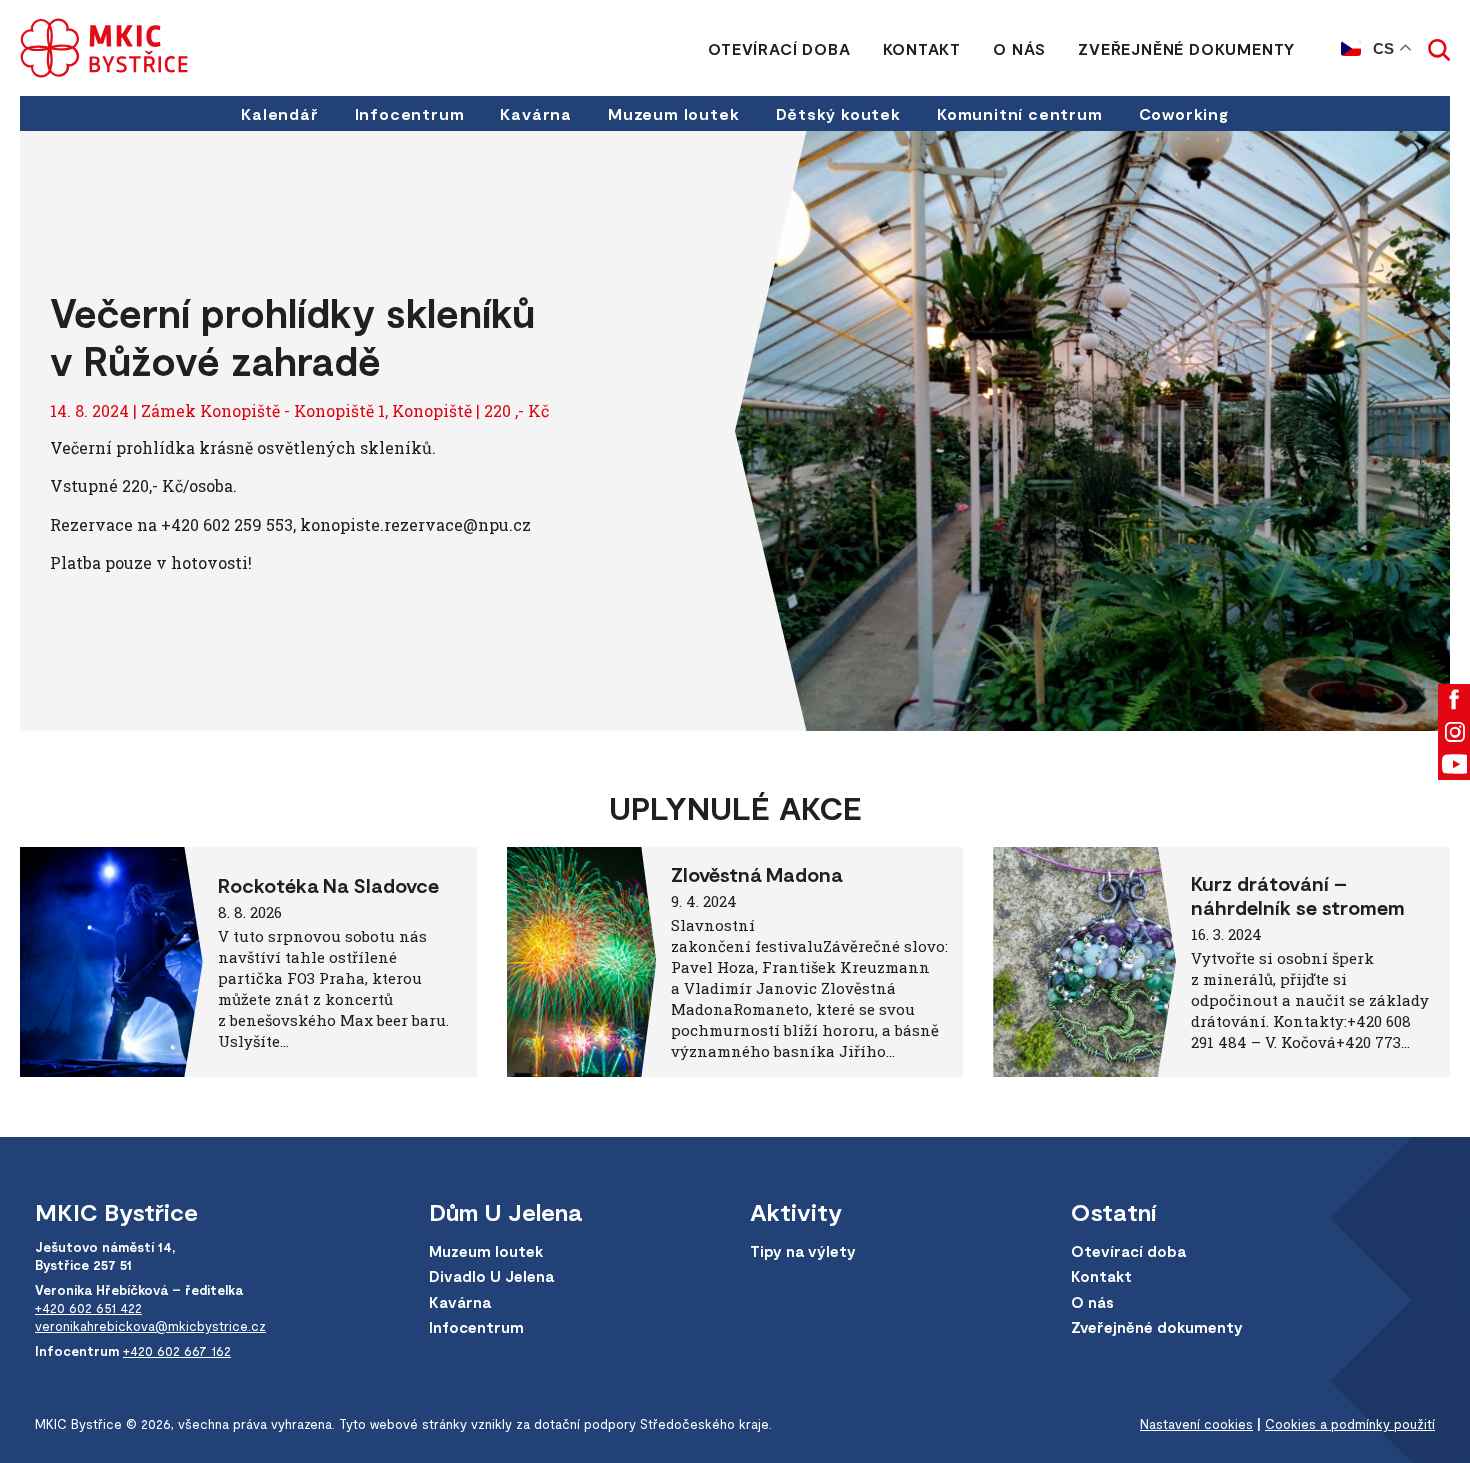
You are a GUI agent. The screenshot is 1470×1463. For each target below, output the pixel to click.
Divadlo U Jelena (491, 1276)
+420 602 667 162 (177, 1351)
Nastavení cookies (1196, 1424)
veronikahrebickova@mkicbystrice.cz (150, 1326)
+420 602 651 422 (88, 1308)
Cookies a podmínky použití (1350, 1424)
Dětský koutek (838, 113)
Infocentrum (410, 113)
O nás (1019, 48)
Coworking (1184, 113)
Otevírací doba (779, 48)
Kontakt (922, 48)
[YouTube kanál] (1454, 764)
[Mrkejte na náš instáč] (1454, 732)
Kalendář (279, 113)
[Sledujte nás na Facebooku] (1454, 700)
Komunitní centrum (1020, 113)
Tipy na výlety (803, 1251)
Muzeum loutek (673, 113)
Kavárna (536, 113)
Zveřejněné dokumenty (1186, 48)
